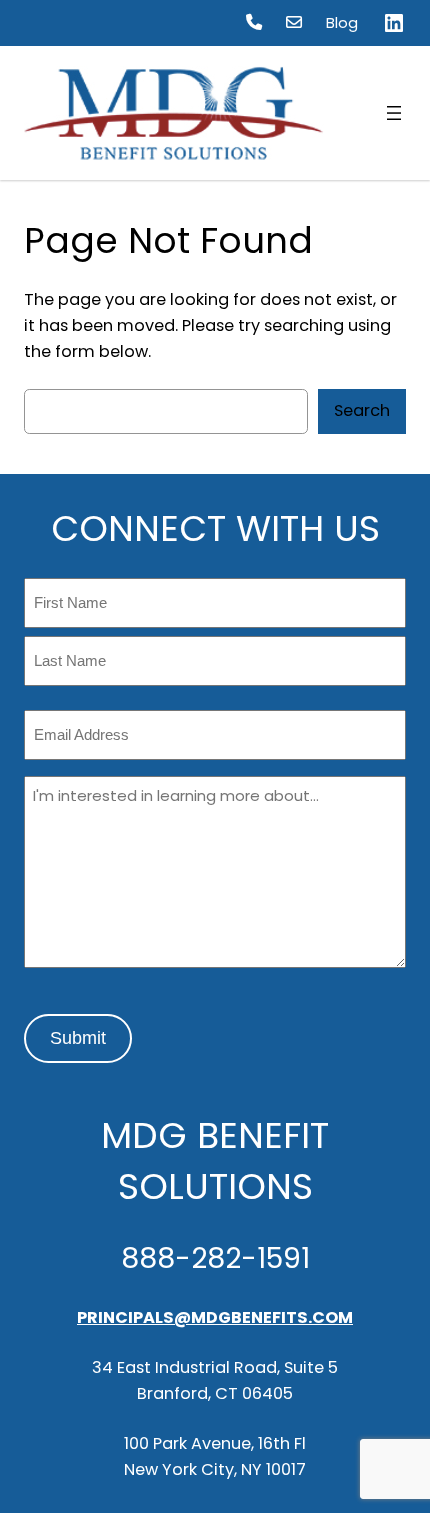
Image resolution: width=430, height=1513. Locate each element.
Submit (78, 1038)
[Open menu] (394, 113)
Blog (342, 23)
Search (362, 410)
